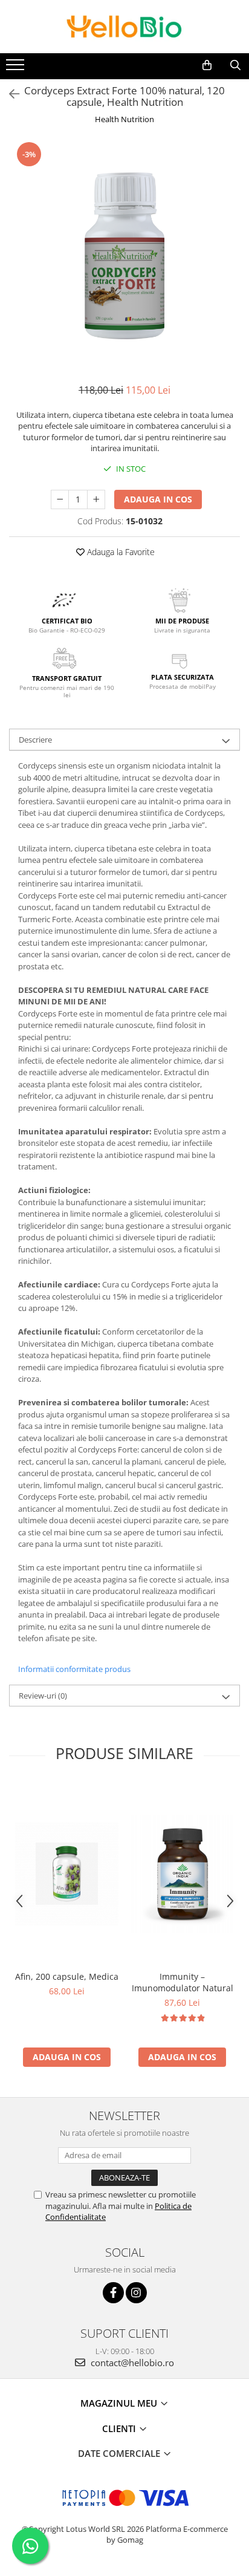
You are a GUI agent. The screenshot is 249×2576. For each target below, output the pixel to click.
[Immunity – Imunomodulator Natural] (182, 1874)
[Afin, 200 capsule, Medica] (67, 1874)
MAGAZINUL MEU (120, 2403)
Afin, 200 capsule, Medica (67, 1976)
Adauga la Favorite (120, 552)
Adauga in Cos (158, 499)
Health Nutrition (124, 119)
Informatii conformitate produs (74, 1669)
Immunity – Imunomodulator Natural (183, 1982)
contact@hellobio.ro (131, 2363)
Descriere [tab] (35, 740)
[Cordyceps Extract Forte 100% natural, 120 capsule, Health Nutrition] (124, 256)
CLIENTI (120, 2428)
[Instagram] (136, 2293)
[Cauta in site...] (235, 65)
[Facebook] (113, 2293)
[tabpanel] (124, 256)
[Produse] (17, 68)
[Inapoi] (9, 94)
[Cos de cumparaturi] (207, 65)
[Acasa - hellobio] (124, 27)
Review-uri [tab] (43, 1696)
